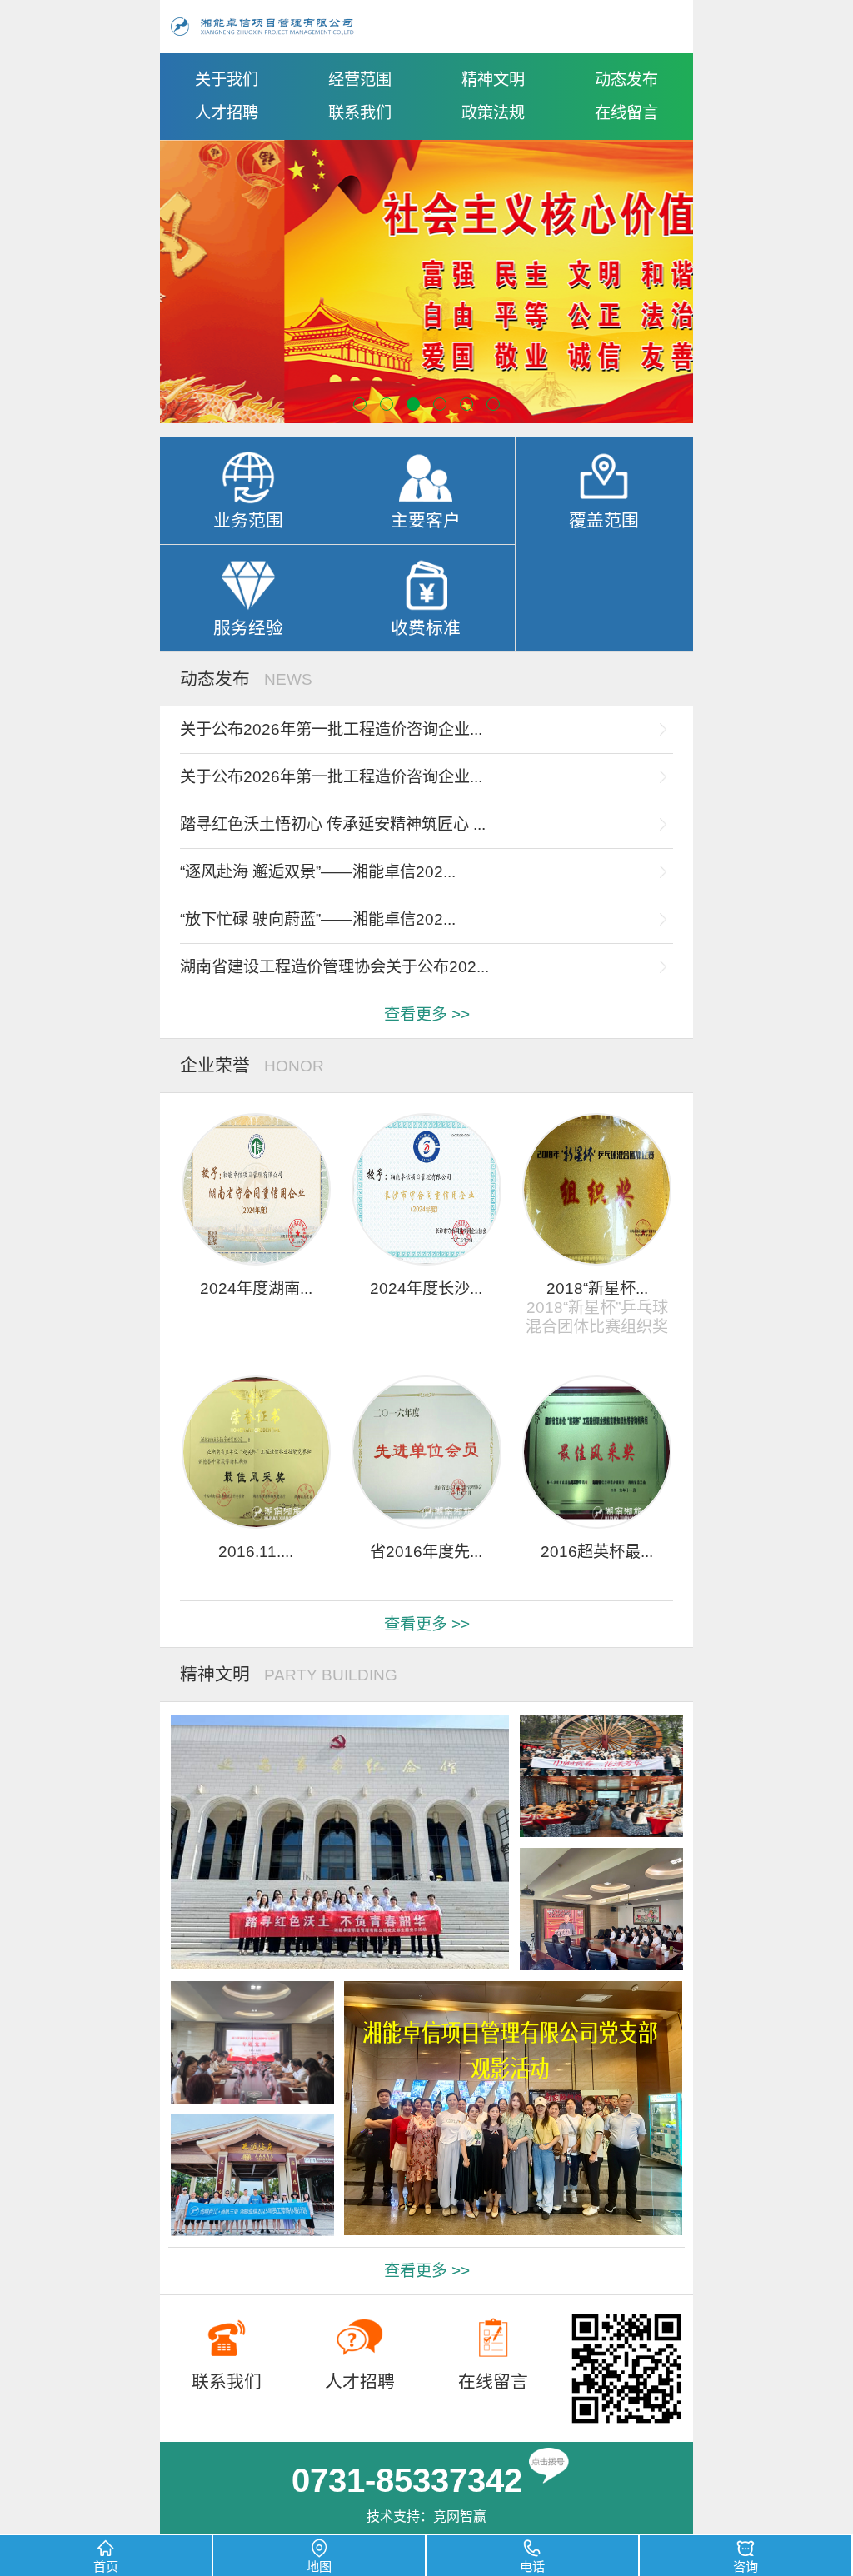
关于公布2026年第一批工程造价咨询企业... (331, 729)
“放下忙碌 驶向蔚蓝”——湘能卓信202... (318, 919)
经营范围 (360, 80)
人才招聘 (227, 113)
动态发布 (626, 80)
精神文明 (493, 80)
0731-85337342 (407, 2480)
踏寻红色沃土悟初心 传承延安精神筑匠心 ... (333, 824)
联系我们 (360, 113)
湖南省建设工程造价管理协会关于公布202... (334, 967)
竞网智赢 (460, 2516)
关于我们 (227, 80)
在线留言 (626, 113)
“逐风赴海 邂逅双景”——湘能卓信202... (318, 872)
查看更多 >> (427, 1014)
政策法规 (493, 113)
